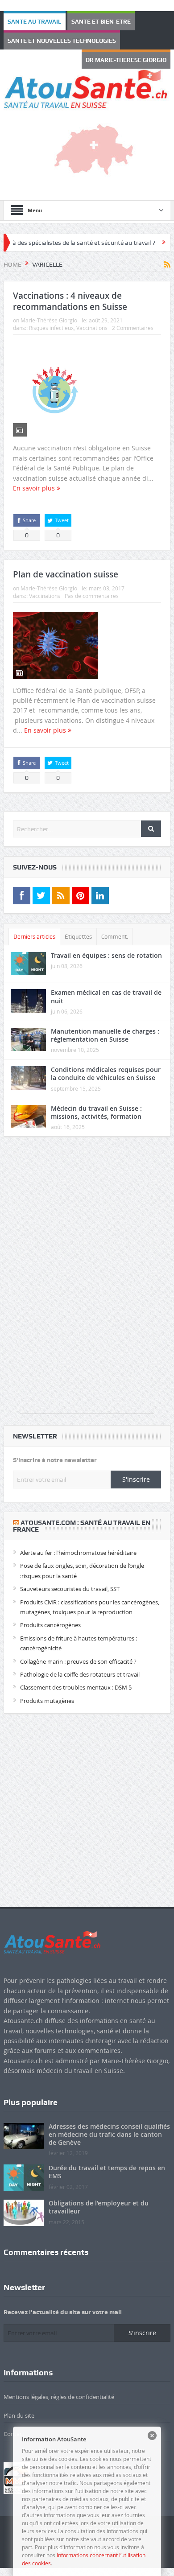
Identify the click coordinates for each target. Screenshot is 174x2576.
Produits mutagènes (47, 1689)
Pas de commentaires (92, 584)
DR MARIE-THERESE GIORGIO (137, 40)
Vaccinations (92, 316)
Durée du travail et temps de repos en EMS (107, 2160)
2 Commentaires (133, 316)
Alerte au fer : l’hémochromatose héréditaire (78, 1541)
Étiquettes (78, 925)
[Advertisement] (87, 1268)
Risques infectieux (51, 316)
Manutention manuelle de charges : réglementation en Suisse (105, 1024)
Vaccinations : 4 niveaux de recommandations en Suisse (70, 290)
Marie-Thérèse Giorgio (49, 309)
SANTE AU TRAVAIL (27, 21)
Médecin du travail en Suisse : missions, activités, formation (96, 1100)
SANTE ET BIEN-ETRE (78, 21)
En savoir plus (35, 476)
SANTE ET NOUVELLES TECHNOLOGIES (48, 40)
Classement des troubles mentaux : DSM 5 (76, 1676)
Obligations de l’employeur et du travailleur (99, 2195)
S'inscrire (136, 1467)
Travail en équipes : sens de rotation (106, 944)
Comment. (115, 925)
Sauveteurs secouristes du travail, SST (70, 1577)
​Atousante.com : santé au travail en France (82, 1514)
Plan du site (19, 2404)
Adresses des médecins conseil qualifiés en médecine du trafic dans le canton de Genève (109, 2122)
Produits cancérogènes (50, 1613)
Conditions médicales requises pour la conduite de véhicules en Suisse (106, 1062)
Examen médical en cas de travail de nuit (106, 985)
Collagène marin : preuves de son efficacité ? (78, 1649)
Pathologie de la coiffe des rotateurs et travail (80, 1663)
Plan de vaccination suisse (66, 563)
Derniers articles (34, 925)
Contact (14, 2422)
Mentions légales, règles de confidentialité (59, 2385)
